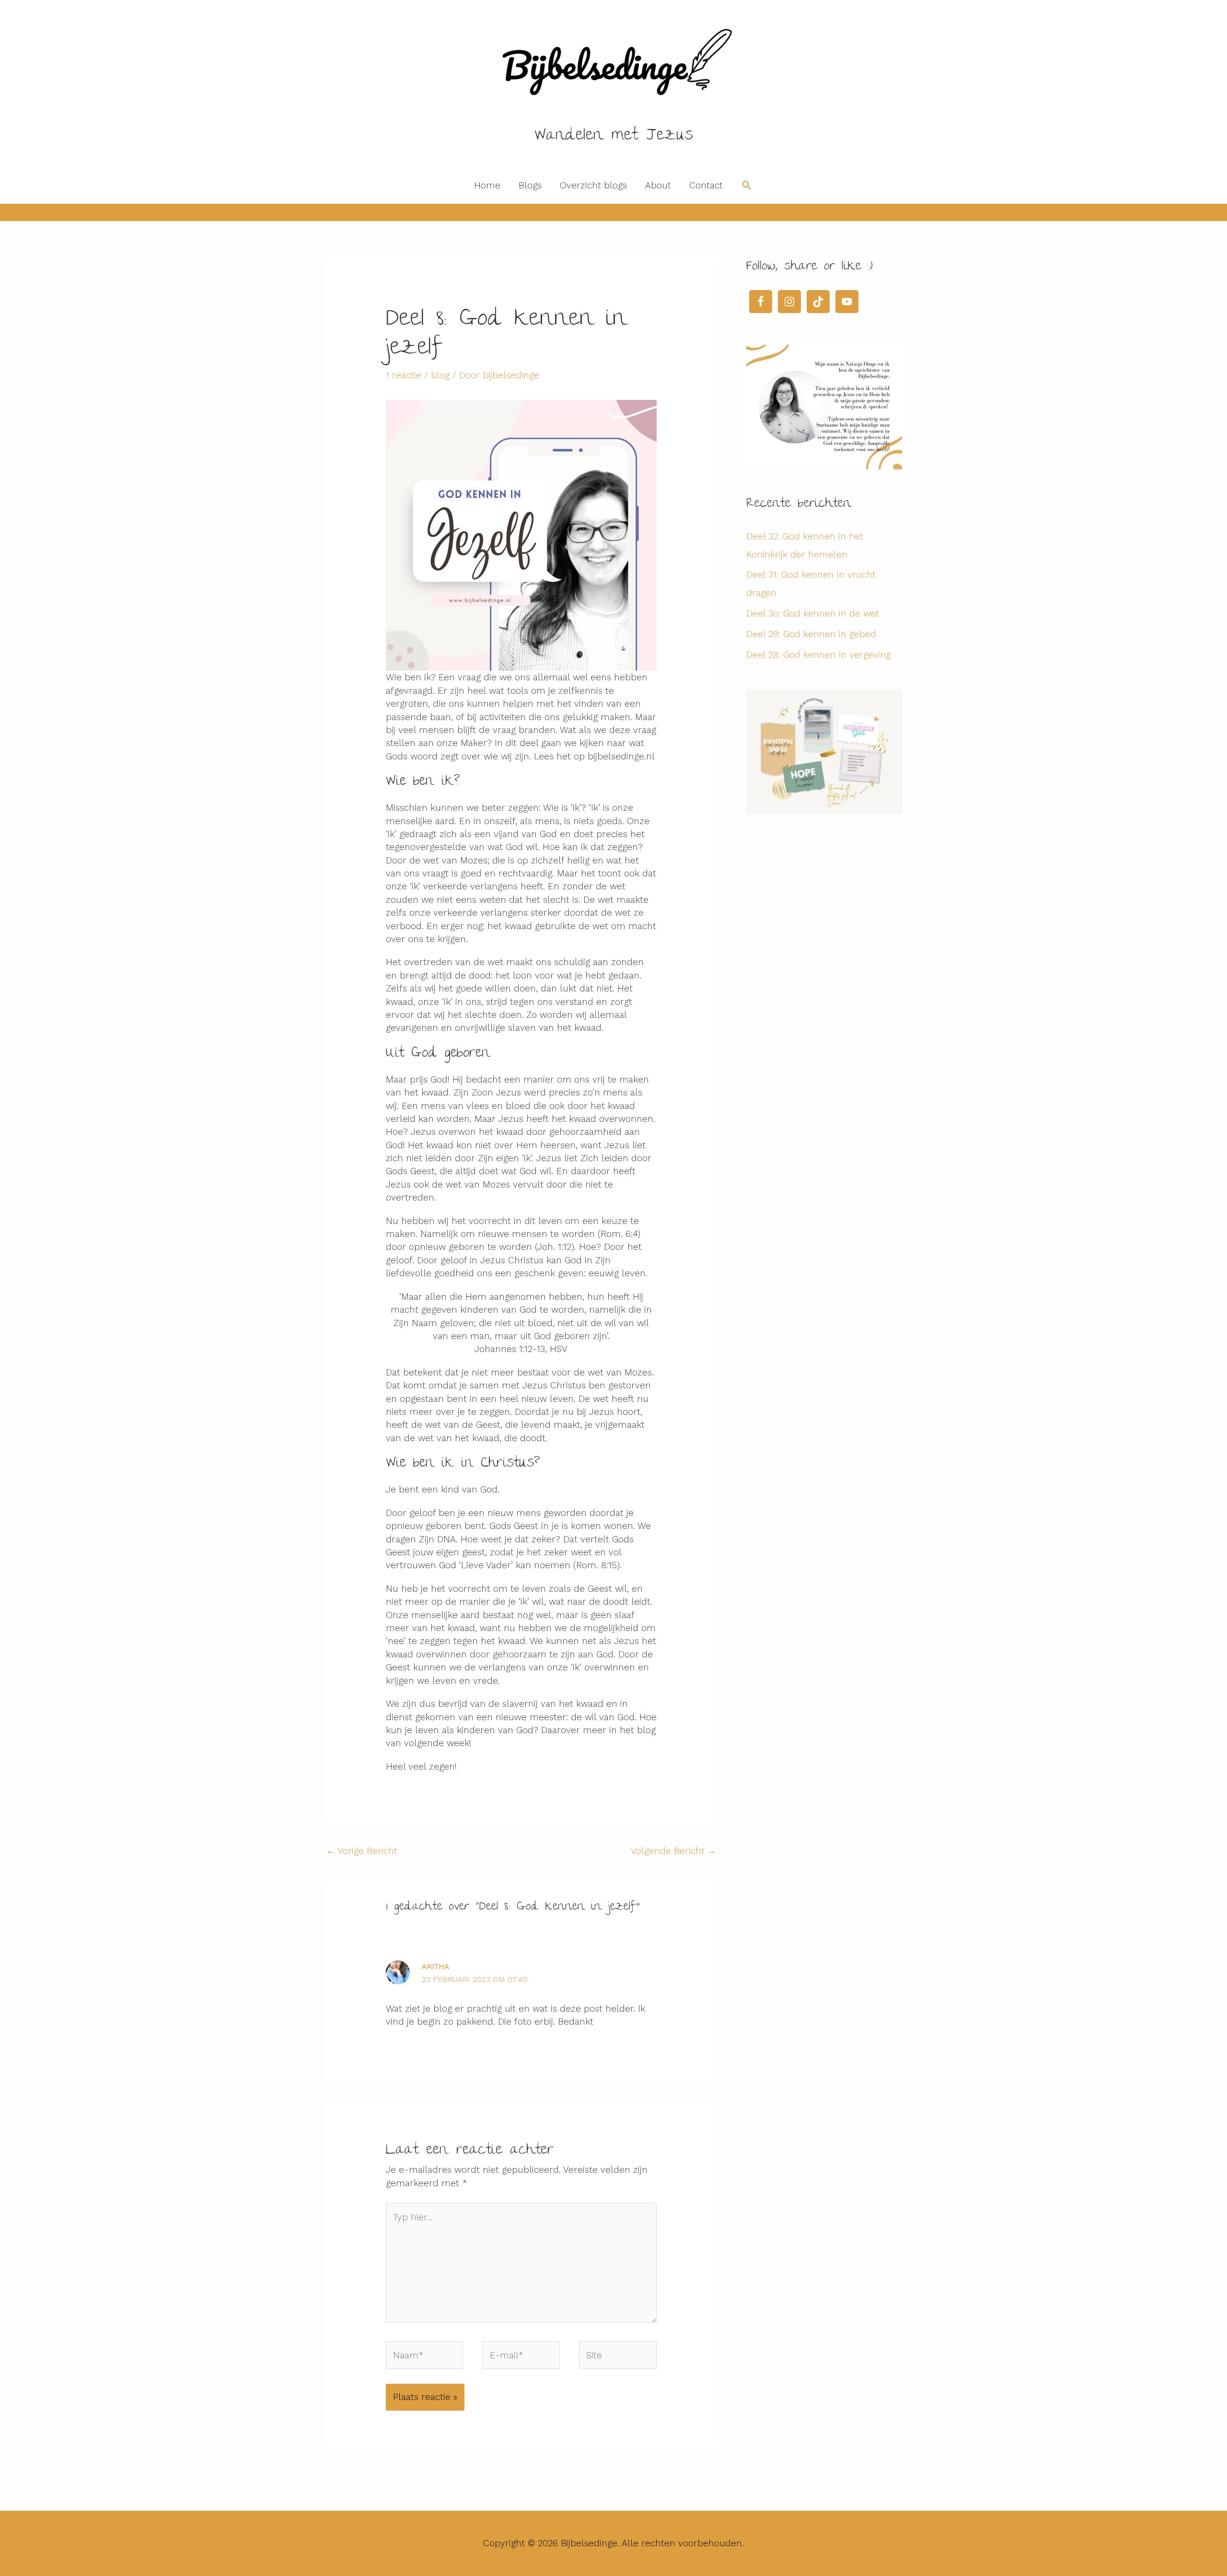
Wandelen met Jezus (614, 136)
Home (487, 185)
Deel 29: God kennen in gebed (811, 634)
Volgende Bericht (674, 1851)
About (658, 185)
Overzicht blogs (593, 185)
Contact (706, 185)
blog (440, 375)
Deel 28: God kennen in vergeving (818, 655)
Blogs (530, 185)
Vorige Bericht (362, 1851)
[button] (747, 186)
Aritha (435, 1966)
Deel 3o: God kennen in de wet (813, 613)
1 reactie (404, 375)
